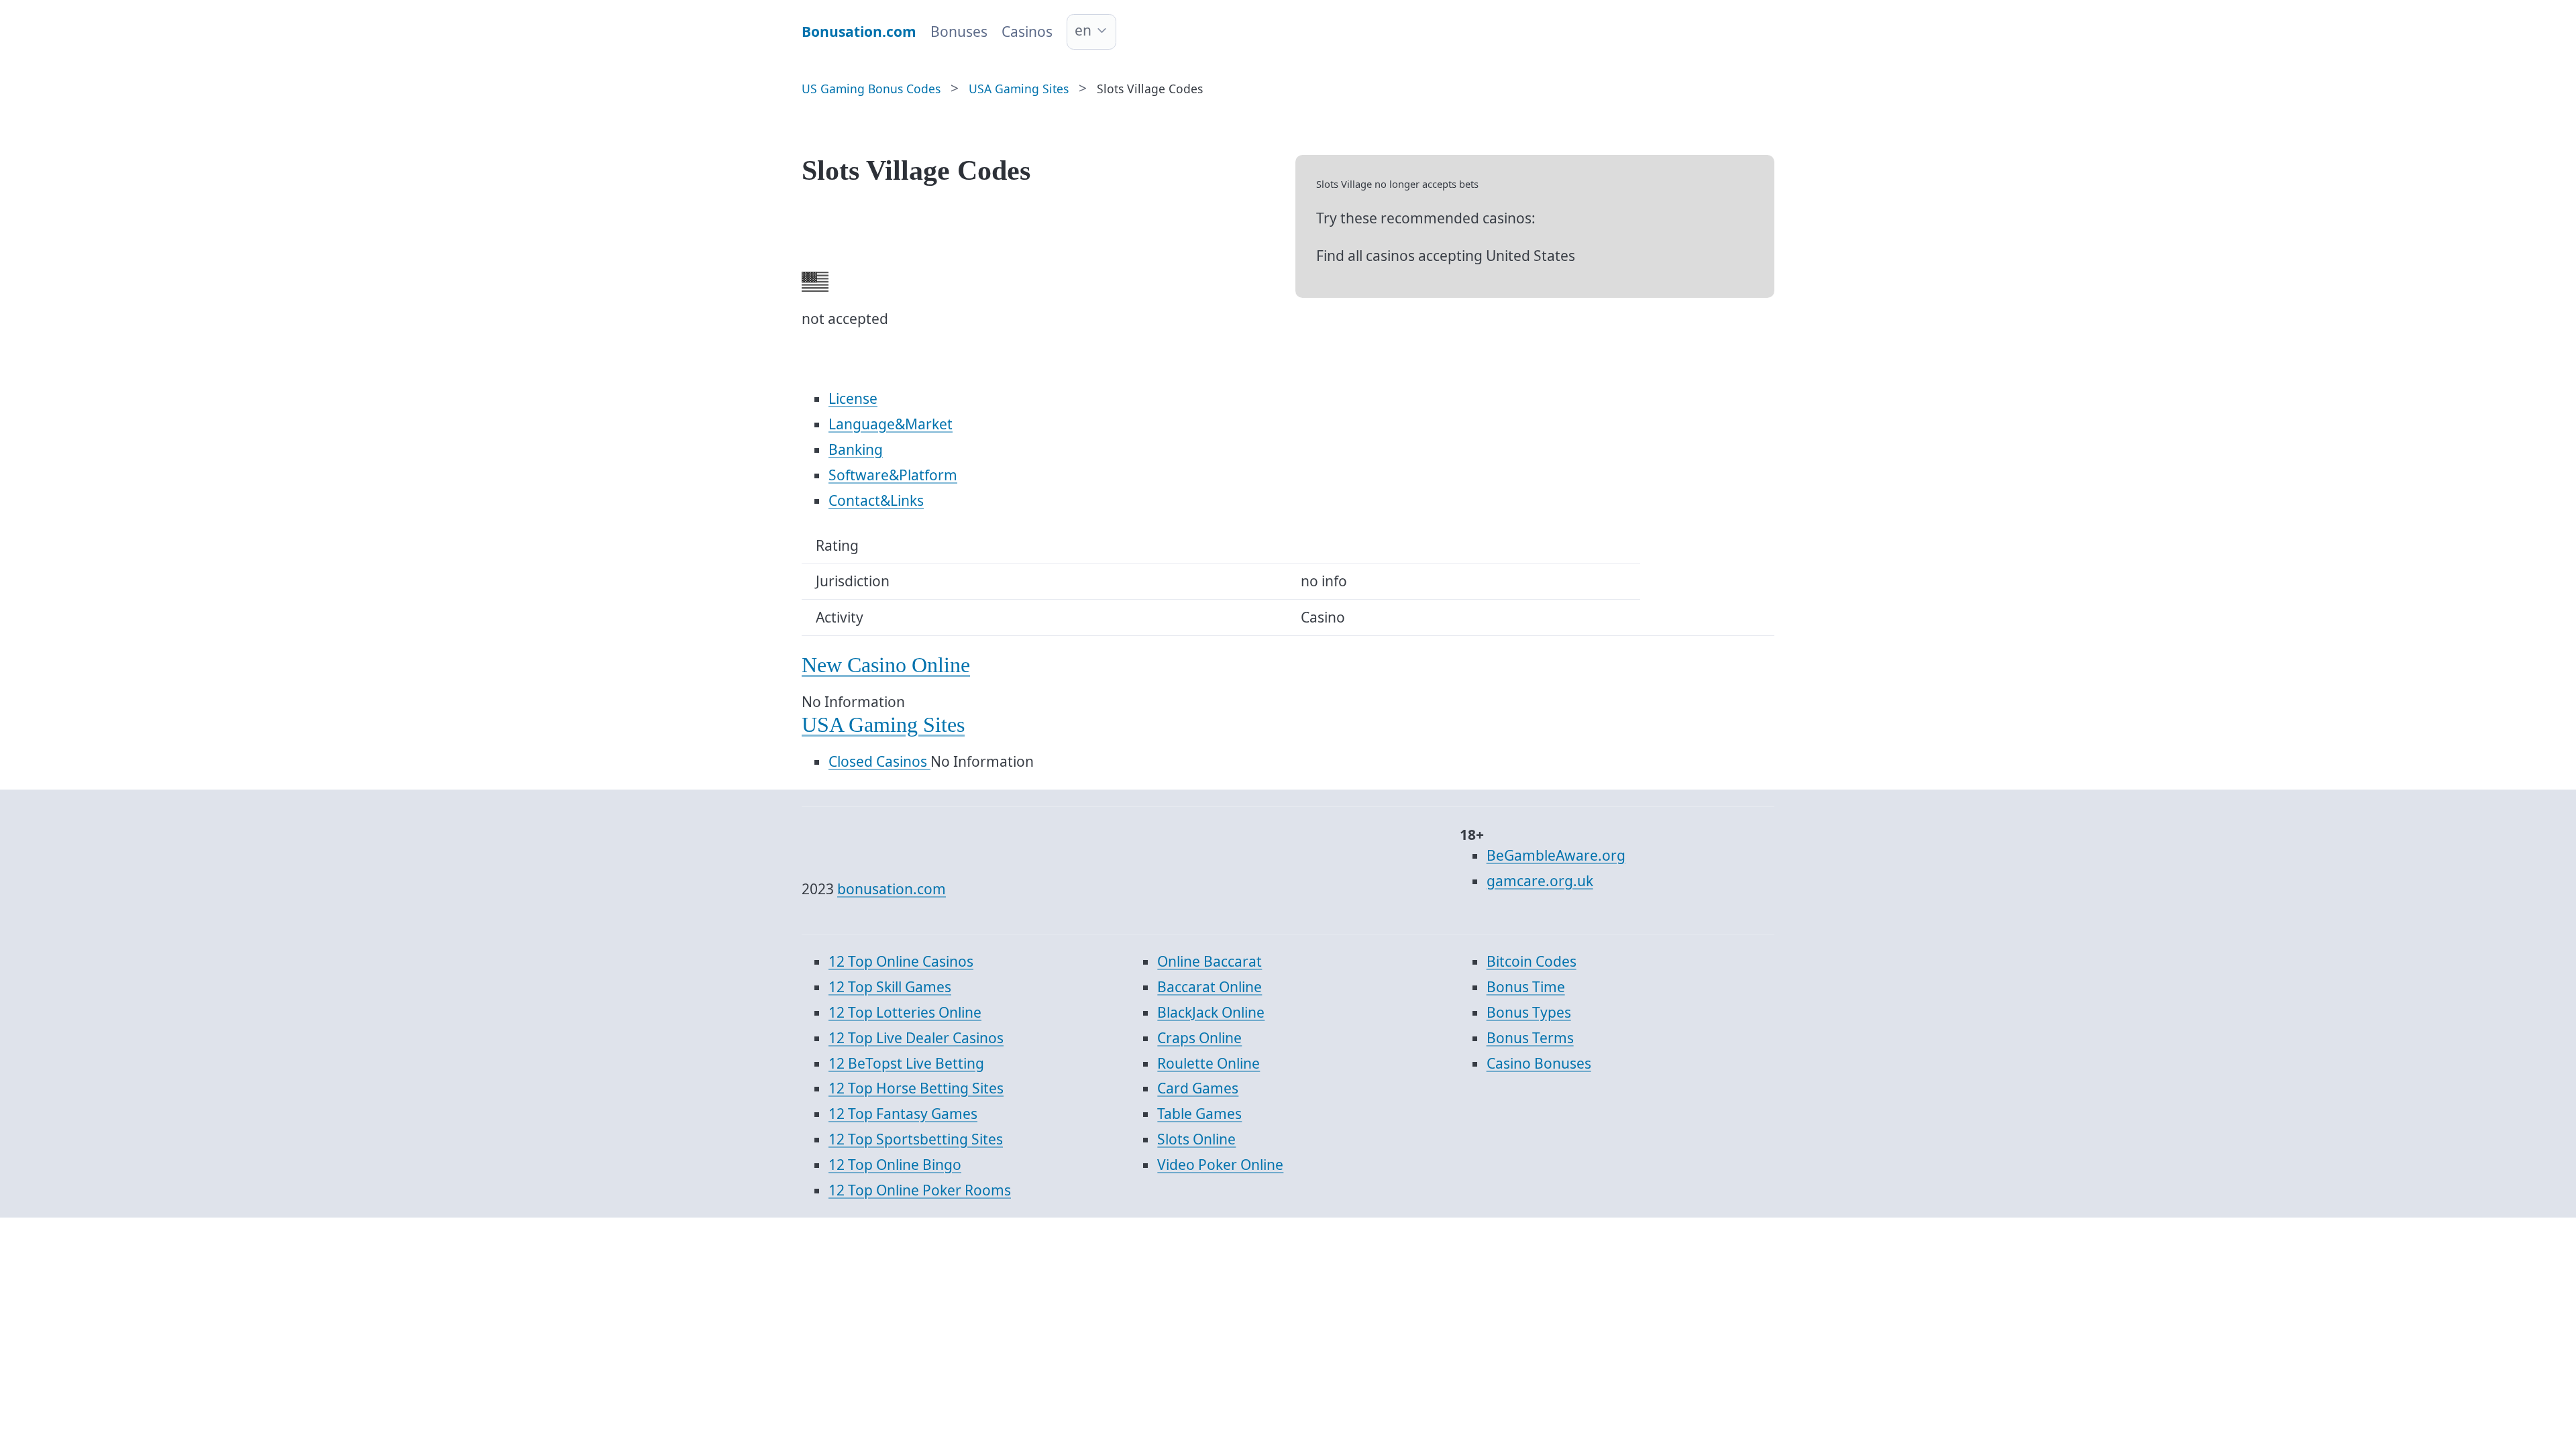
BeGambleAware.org (1556, 855)
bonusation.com (892, 889)
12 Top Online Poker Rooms (920, 1190)
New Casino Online (886, 665)
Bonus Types (1529, 1012)
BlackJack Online (1211, 1012)
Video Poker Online (1220, 1165)
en (1083, 30)
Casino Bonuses (1539, 1063)
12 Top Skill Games (890, 987)
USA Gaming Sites (883, 725)
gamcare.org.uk (1540, 881)
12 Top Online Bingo (895, 1165)
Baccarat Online (1210, 987)
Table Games (1199, 1114)
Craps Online (1199, 1038)
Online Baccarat (1210, 961)
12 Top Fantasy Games (903, 1114)
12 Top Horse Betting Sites (916, 1088)
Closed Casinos (879, 761)
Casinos (1027, 32)
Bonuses (959, 32)
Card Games (1198, 1088)
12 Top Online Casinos (901, 961)
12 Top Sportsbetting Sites (916, 1139)
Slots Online (1196, 1139)
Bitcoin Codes (1532, 961)
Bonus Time (1526, 987)
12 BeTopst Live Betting (906, 1063)
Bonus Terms (1530, 1038)
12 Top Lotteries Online (905, 1012)
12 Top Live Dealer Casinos (916, 1038)
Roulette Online (1209, 1063)
